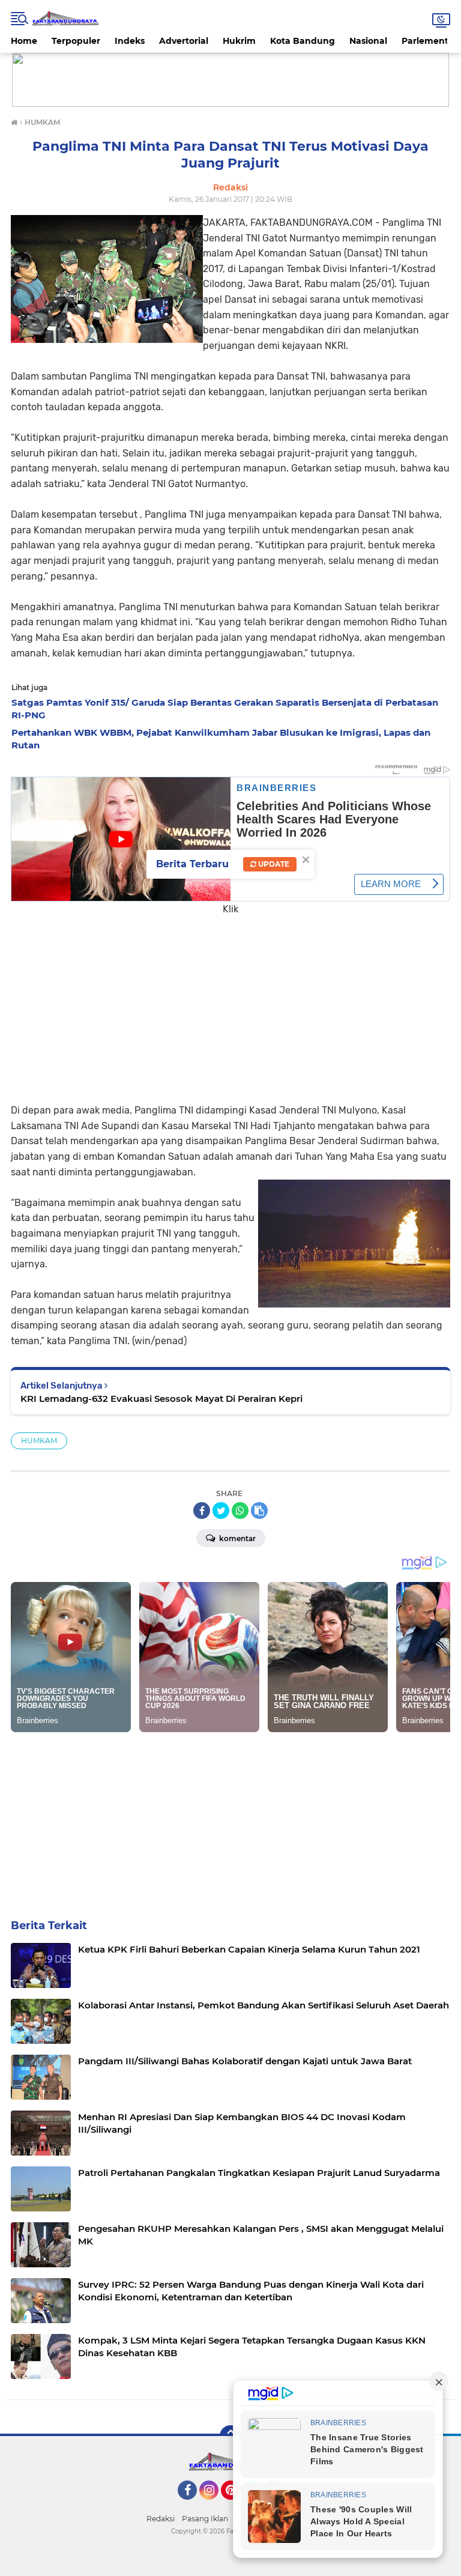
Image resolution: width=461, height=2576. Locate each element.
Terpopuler (76, 41)
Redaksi (161, 2519)
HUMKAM (39, 1441)
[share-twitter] (221, 1511)
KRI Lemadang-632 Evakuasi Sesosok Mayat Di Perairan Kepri (161, 1399)
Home (24, 41)
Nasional (368, 41)
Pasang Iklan (205, 2519)
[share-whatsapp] (240, 1511)
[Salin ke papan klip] (259, 1511)
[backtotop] (230, 2436)
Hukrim (239, 41)
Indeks (130, 41)
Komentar (237, 1538)
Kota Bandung (303, 41)
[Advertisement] (230, 1001)
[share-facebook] (202, 1511)
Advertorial (184, 41)
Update (273, 864)
